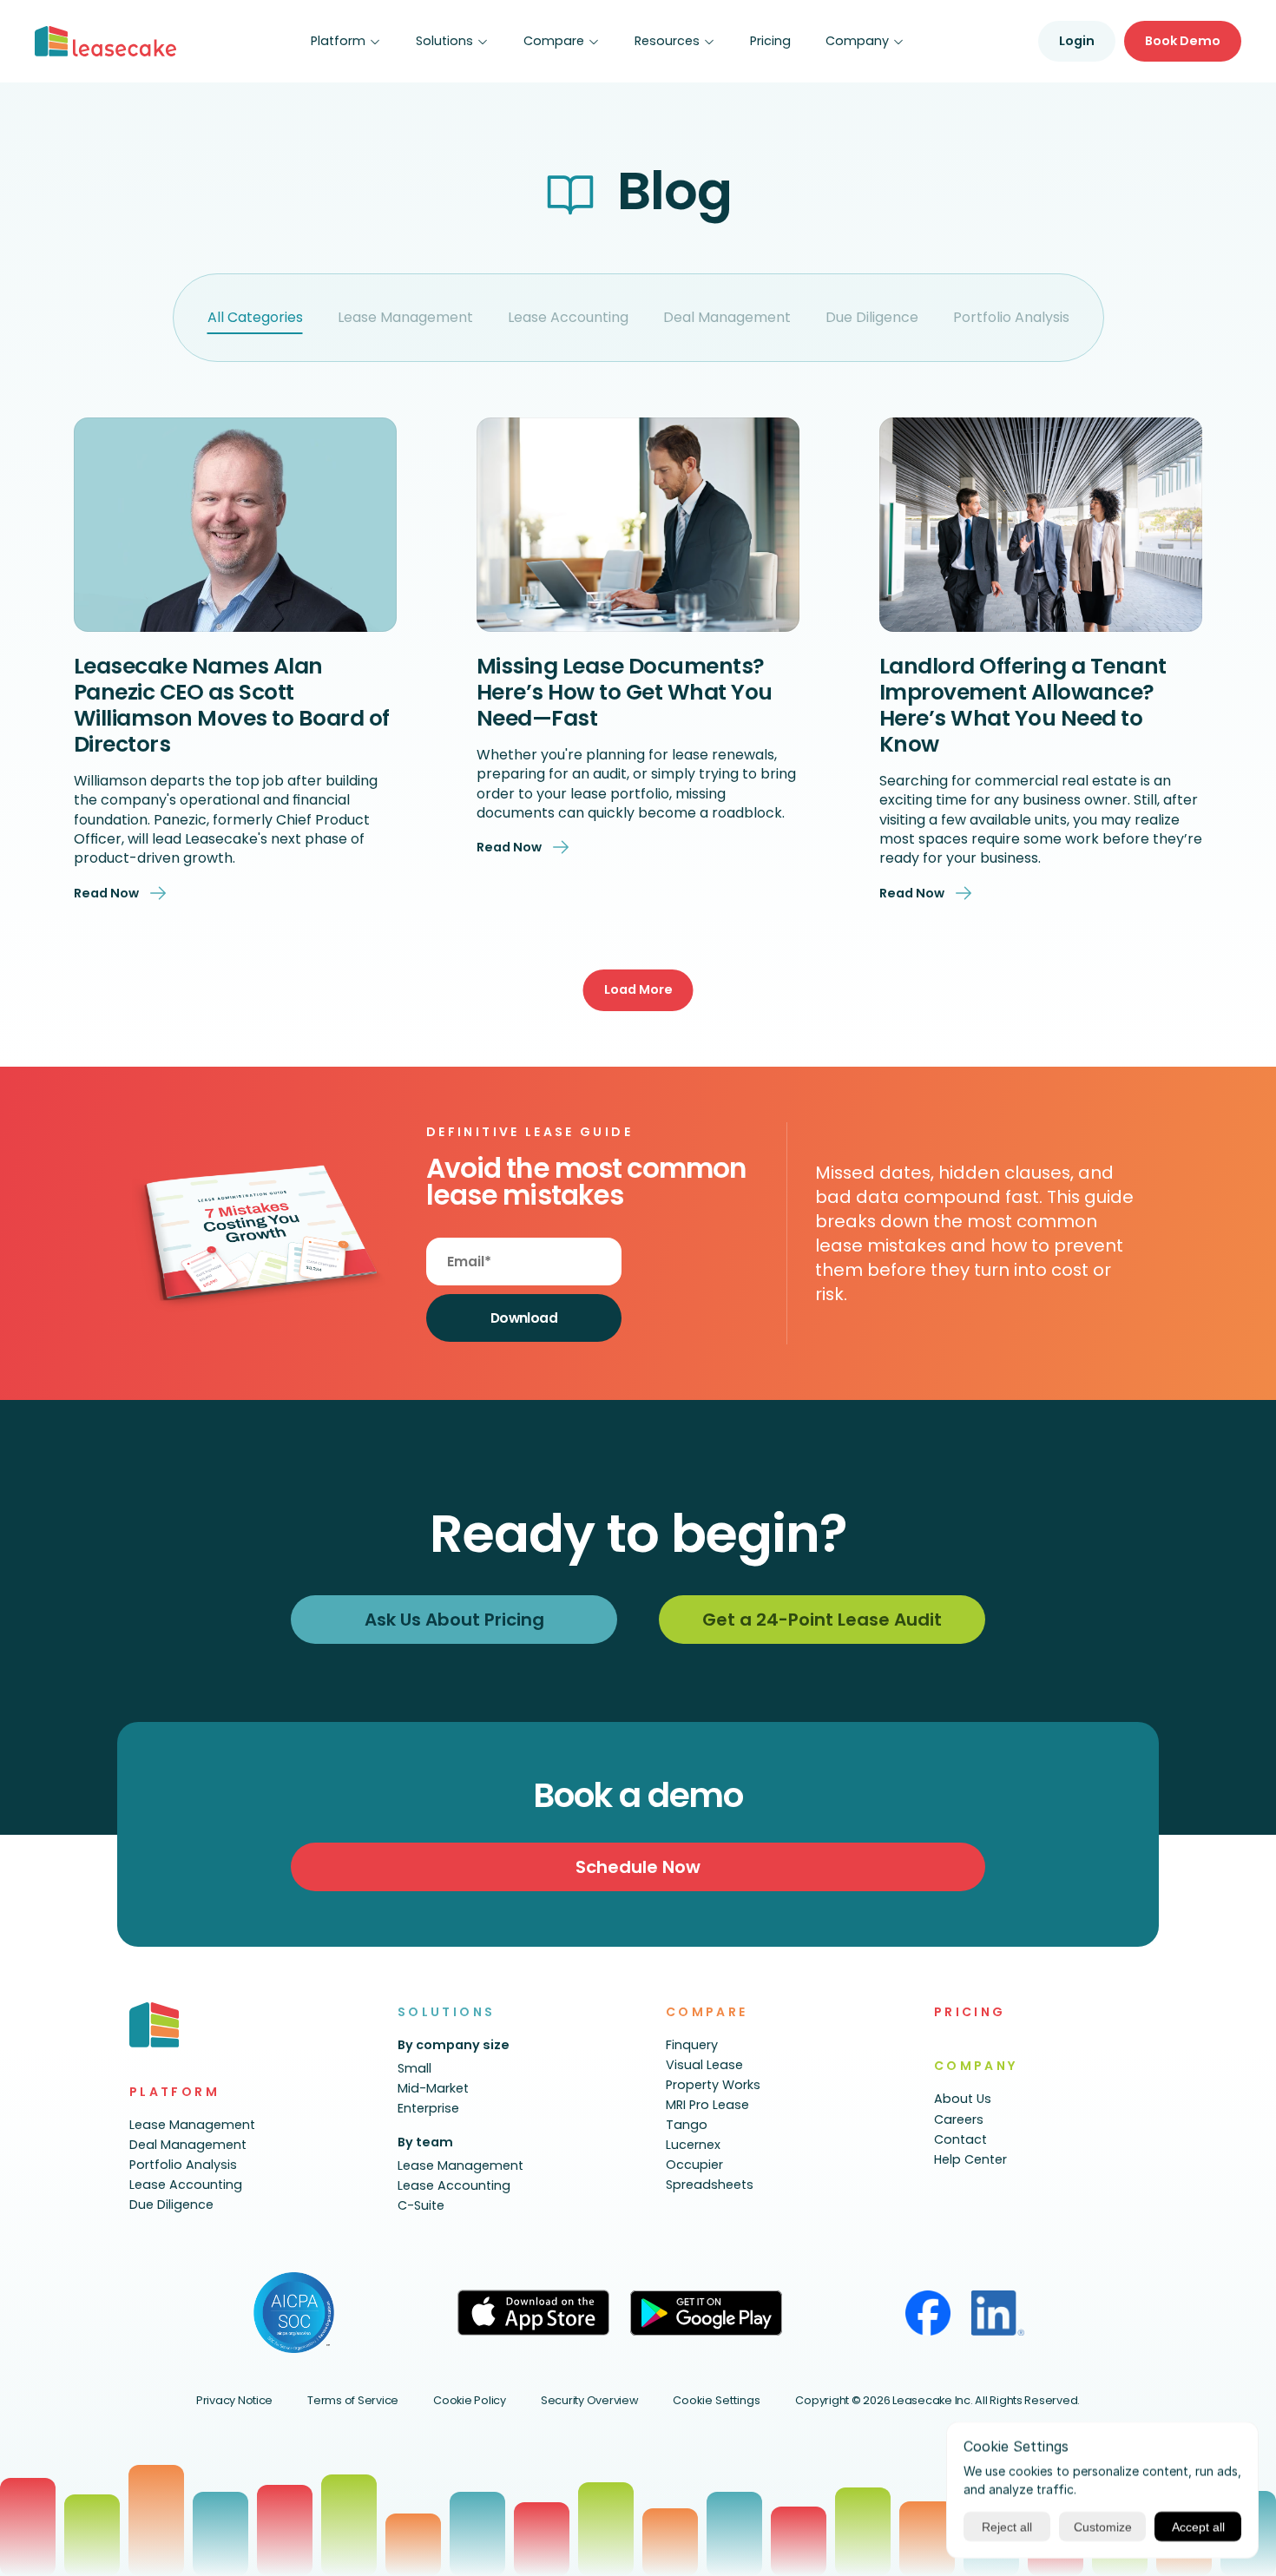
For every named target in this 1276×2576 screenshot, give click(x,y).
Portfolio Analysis (1011, 317)
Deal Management (727, 317)
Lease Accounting (568, 317)
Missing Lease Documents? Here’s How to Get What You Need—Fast (627, 692)
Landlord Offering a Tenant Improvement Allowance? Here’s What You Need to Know (1026, 705)
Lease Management (405, 317)
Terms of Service (353, 2400)
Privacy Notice (234, 2400)
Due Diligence (872, 317)
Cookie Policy (470, 2400)
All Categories (255, 317)
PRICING (970, 2012)
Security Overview (590, 2400)
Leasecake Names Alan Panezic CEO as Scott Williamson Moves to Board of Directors (234, 705)
